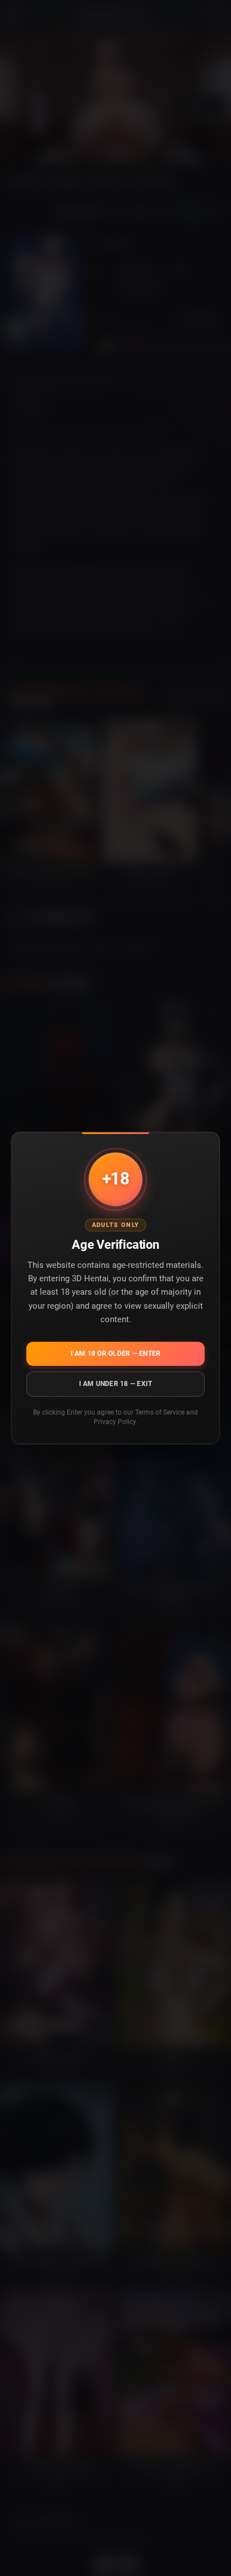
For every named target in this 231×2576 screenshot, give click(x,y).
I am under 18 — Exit (116, 1383)
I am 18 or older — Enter (116, 1353)
